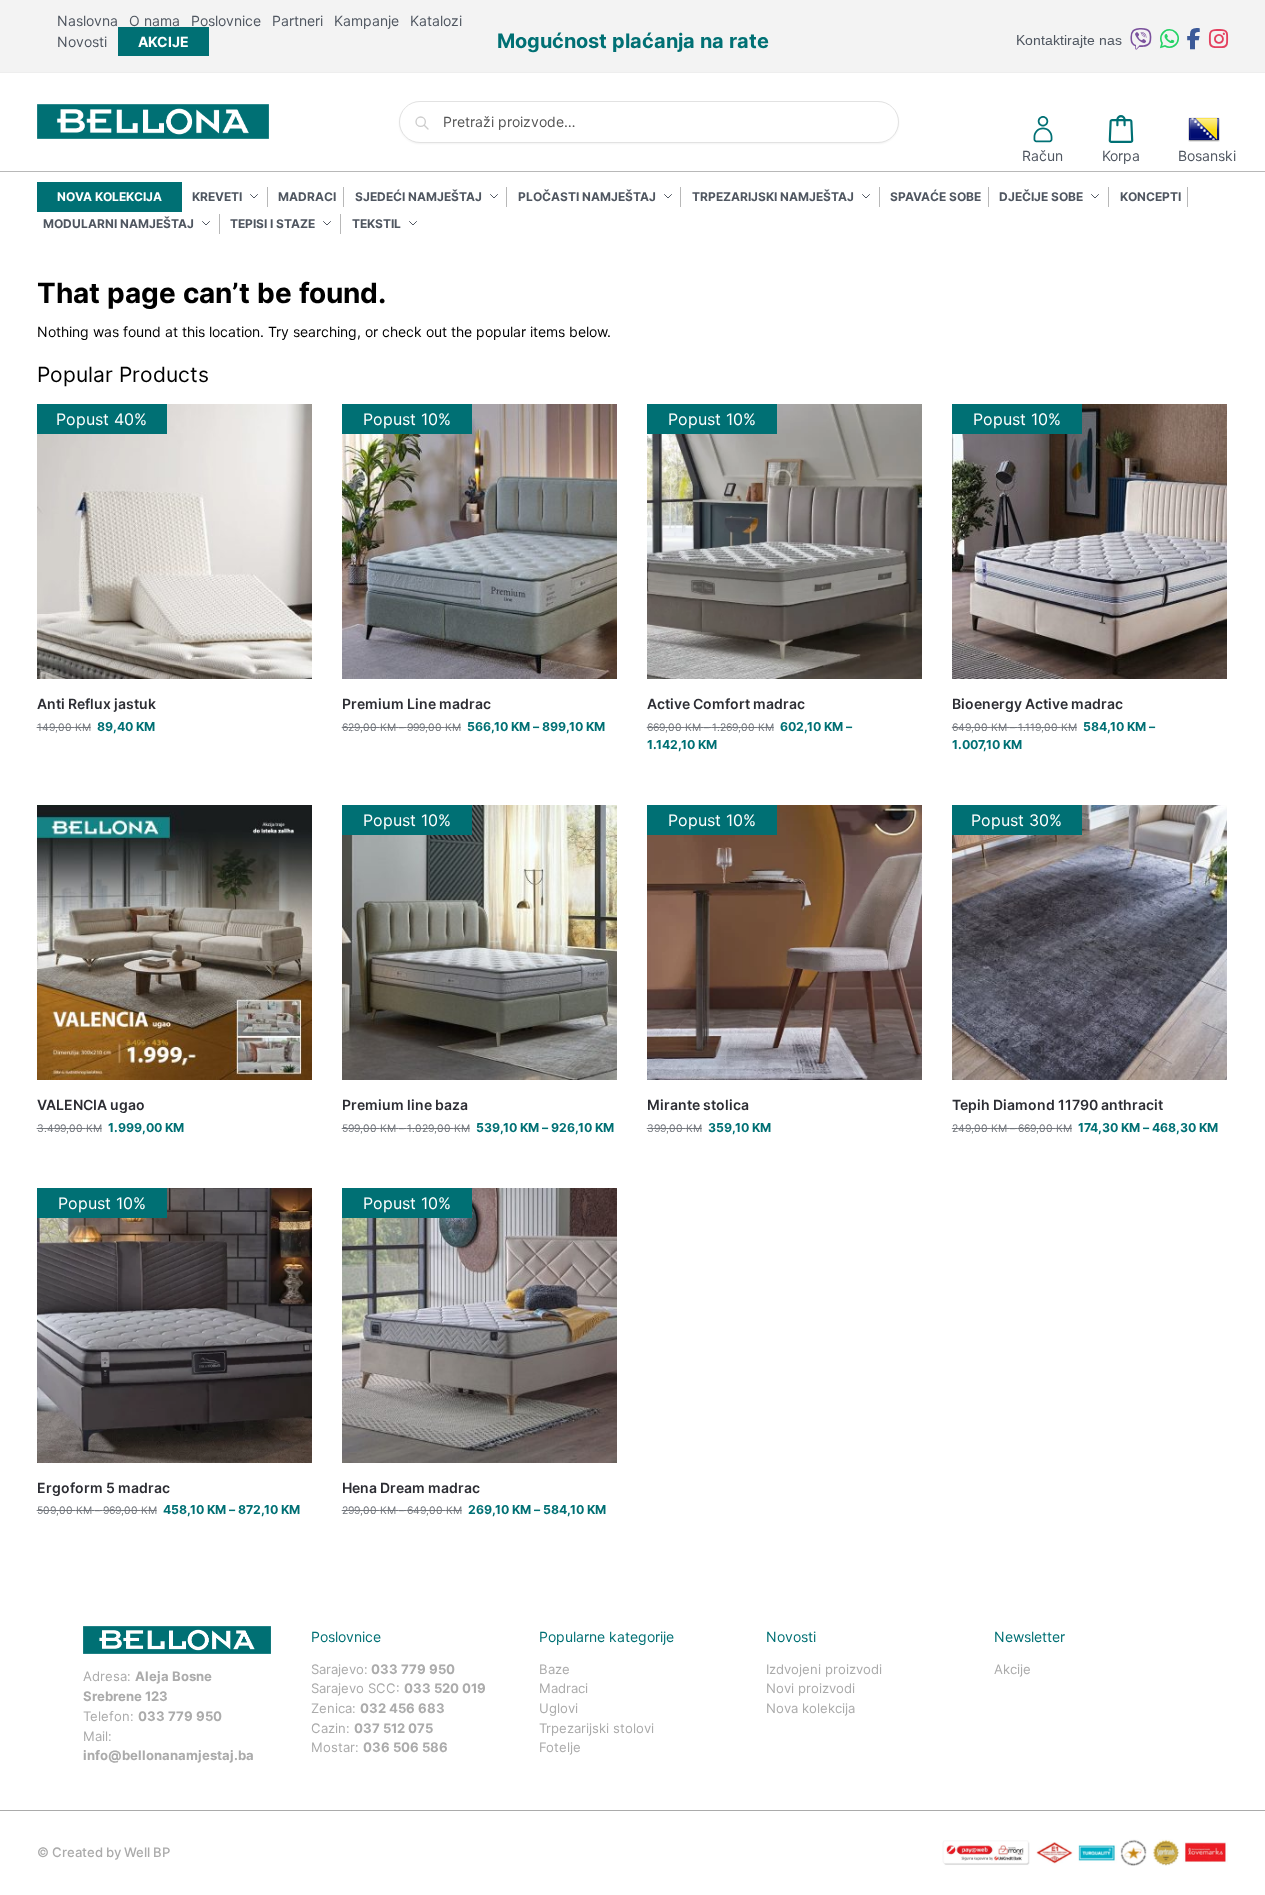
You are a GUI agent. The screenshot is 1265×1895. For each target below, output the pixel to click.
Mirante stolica (698, 1104)
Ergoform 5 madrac (103, 1487)
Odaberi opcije (479, 766)
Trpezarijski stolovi (596, 1728)
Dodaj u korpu (174, 766)
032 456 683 (402, 1708)
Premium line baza (405, 1104)
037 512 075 (393, 1728)
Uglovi (558, 1708)
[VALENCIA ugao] (174, 942)
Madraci (563, 1688)
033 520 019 (445, 1688)
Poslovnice (226, 20)
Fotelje (560, 1747)
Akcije (1012, 1669)
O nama (154, 20)
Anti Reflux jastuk (96, 703)
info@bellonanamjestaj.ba (168, 1755)
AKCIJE (163, 41)
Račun (1042, 155)
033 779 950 (180, 1716)
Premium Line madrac (416, 703)
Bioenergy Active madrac (1037, 703)
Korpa (1121, 155)
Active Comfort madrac (726, 703)
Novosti (82, 41)
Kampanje (366, 20)
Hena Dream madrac (411, 1487)
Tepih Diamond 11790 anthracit (1057, 1104)
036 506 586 (405, 1747)
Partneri (297, 20)
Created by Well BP (111, 1852)
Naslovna (87, 20)
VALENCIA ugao (91, 1104)
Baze (554, 1669)
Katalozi (436, 20)
